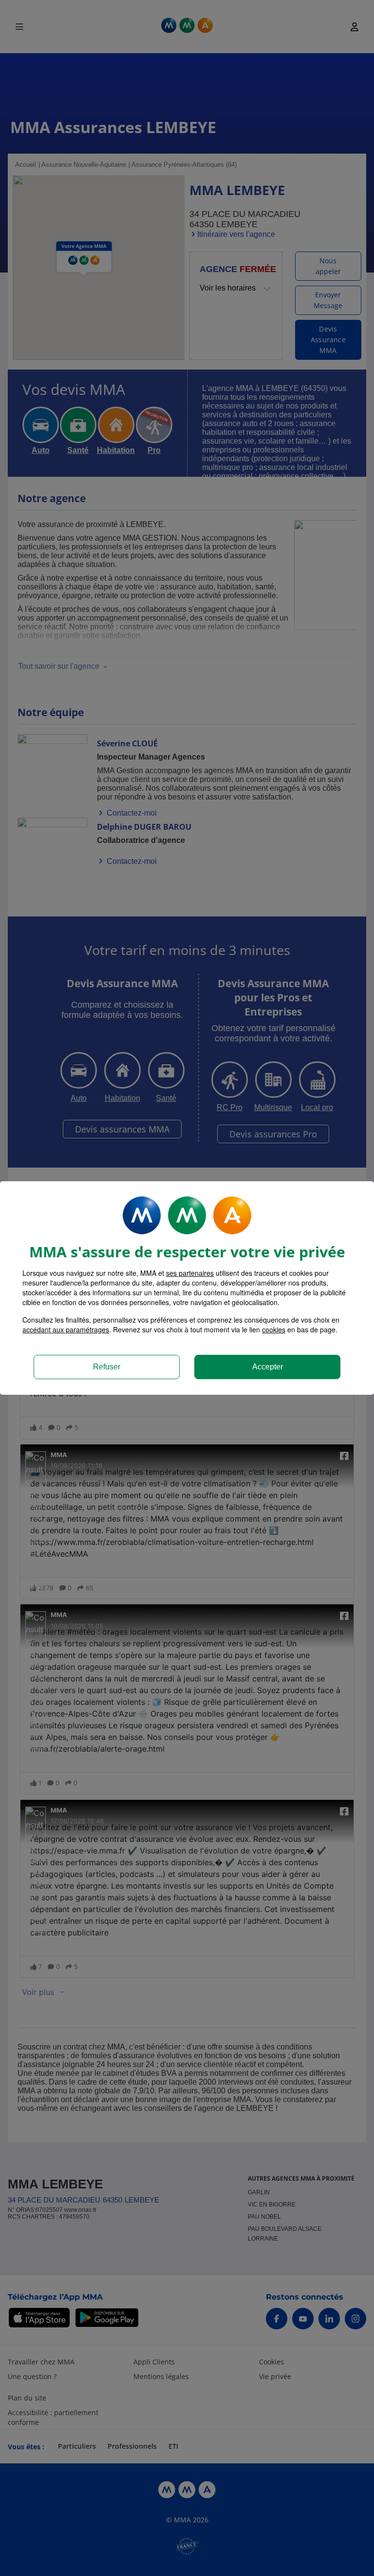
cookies (274, 1329)
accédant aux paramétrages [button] (66, 1329)
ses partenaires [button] (190, 1273)
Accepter (268, 1367)
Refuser (107, 1367)
